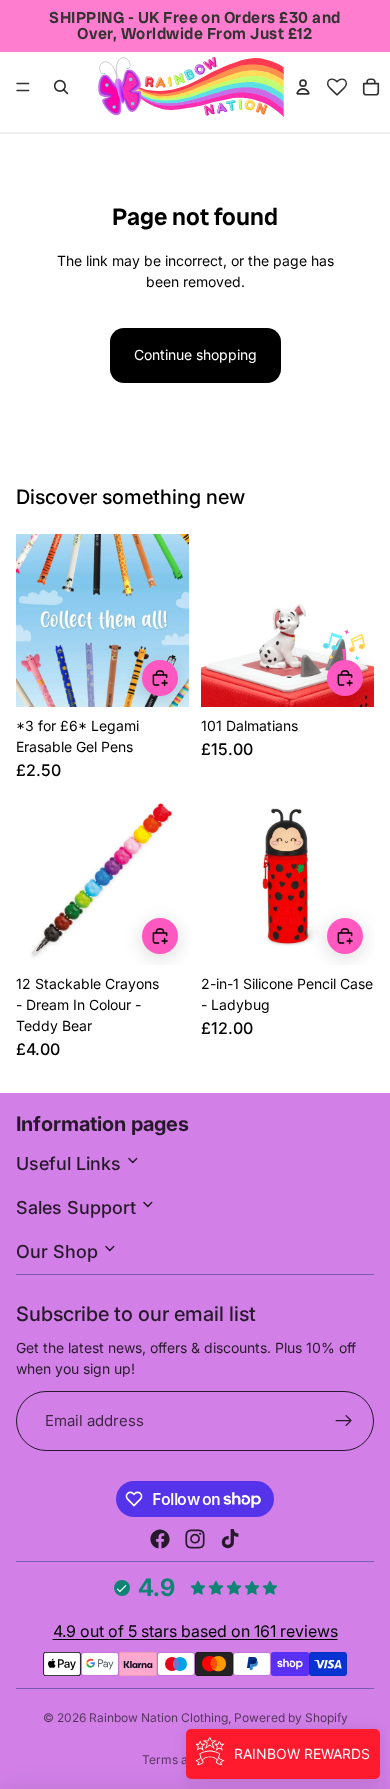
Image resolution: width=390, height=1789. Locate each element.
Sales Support (78, 1207)
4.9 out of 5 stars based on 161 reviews (195, 1631)
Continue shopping (195, 354)
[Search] (61, 87)
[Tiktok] (230, 1539)
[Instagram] (195, 1539)
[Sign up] (344, 1421)
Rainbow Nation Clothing (158, 1717)
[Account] (303, 87)
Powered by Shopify (291, 1717)
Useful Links (71, 1163)
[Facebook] (160, 1539)
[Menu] (23, 87)
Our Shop (59, 1251)
